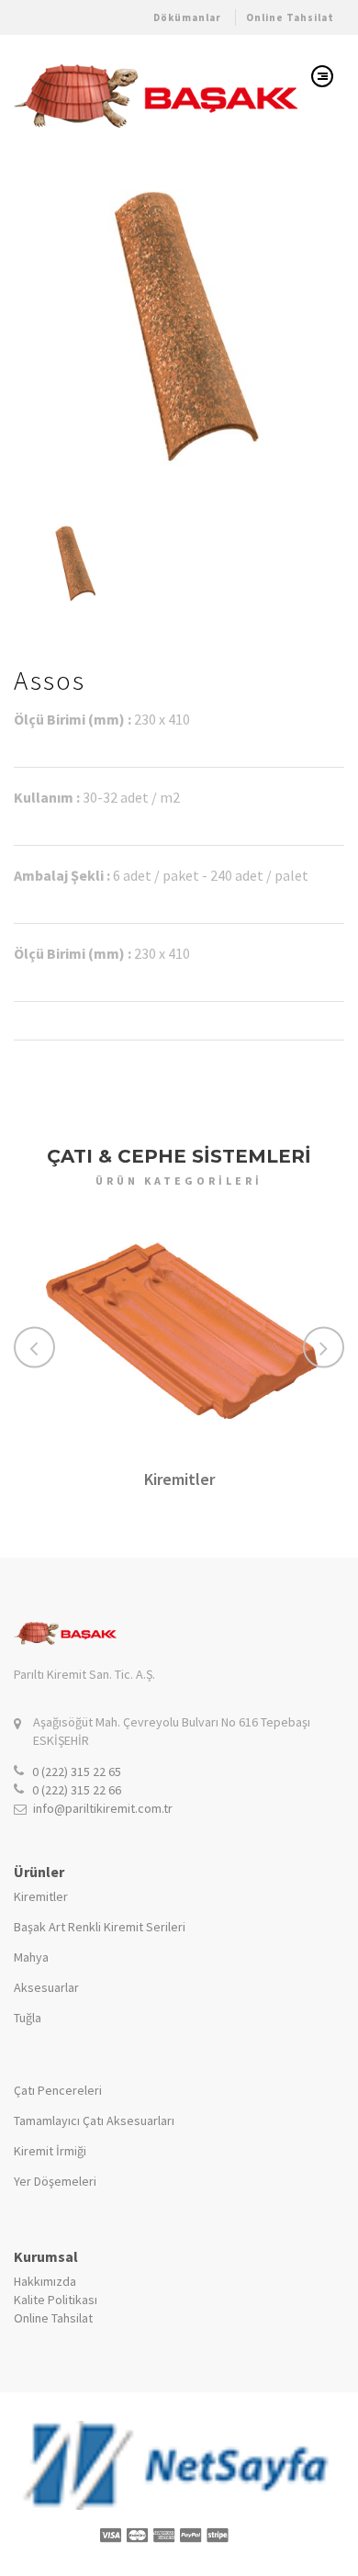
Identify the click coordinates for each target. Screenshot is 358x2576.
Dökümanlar (187, 17)
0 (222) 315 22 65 (77, 1772)
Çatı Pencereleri (58, 2090)
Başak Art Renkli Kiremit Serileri (100, 1927)
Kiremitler (179, 1479)
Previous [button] (34, 1347)
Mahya (31, 1957)
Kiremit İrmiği (50, 2151)
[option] (179, 324)
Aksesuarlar (46, 1987)
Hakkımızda (45, 2281)
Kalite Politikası (56, 2300)
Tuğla (28, 2018)
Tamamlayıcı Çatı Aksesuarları (94, 2120)
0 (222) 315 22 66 (77, 1790)
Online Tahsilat (290, 17)
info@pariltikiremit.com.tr (103, 1808)
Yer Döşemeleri (55, 2181)
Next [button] (324, 1347)
